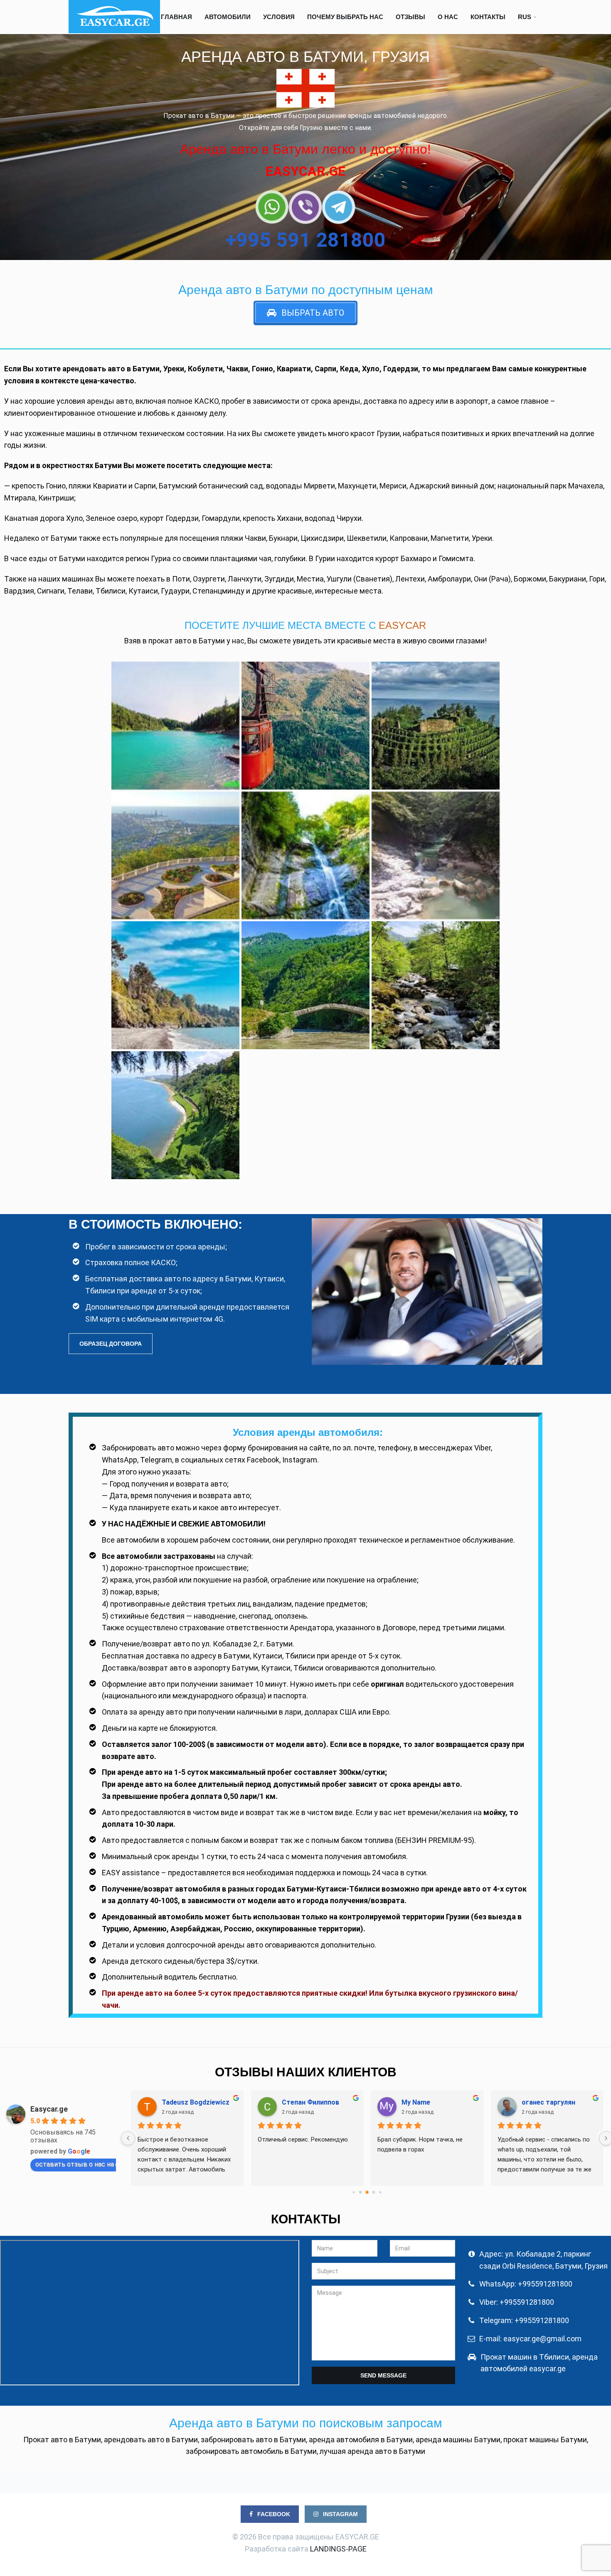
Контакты (488, 17)
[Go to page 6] (367, 2192)
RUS (525, 17)
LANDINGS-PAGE (338, 2549)
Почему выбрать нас (345, 17)
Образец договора (111, 1344)
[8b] (305, 726)
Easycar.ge (49, 2109)
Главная (176, 17)
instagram (340, 2514)
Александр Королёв (314, 2102)
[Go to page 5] (361, 2192)
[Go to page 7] (374, 2192)
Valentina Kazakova (192, 2102)
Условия (279, 17)
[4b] (436, 856)
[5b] (305, 856)
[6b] (175, 856)
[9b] (175, 726)
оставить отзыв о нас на (75, 2164)
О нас (448, 17)
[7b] (436, 726)
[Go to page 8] (380, 2192)
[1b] (436, 985)
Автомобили (228, 17)
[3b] (175, 985)
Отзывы (410, 17)
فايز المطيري (420, 2102)
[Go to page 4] (354, 2192)
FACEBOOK (273, 2514)
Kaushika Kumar (547, 2102)
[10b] (175, 1115)
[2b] (305, 985)
